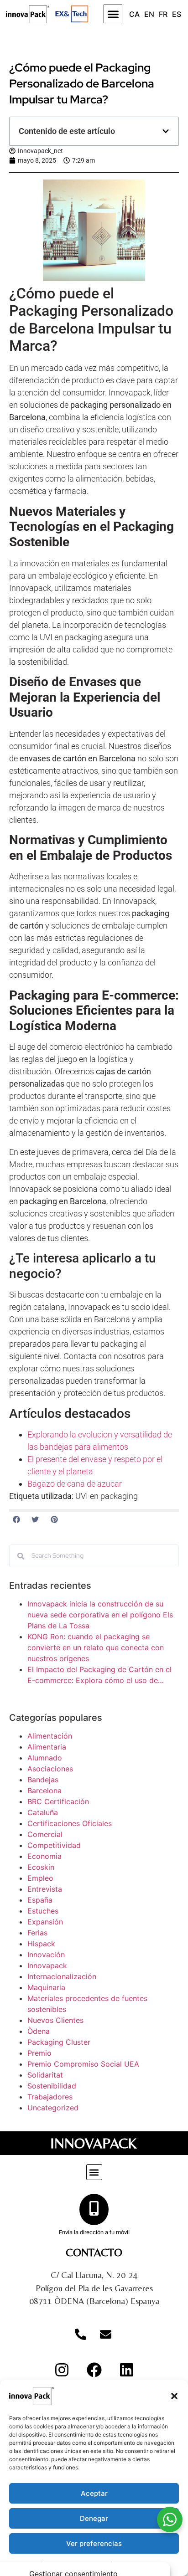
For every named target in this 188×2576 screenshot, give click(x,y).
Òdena (39, 2031)
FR (163, 14)
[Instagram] (62, 2370)
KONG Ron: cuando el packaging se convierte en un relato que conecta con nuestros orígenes (96, 1647)
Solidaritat (45, 2075)
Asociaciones (50, 1769)
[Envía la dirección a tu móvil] (94, 2209)
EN (149, 14)
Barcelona (44, 1791)
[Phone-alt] (80, 2335)
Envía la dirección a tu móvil (94, 2232)
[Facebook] (94, 2370)
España (40, 1900)
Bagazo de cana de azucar (75, 1484)
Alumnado (45, 1758)
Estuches (43, 1911)
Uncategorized (53, 2108)
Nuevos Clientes (55, 2020)
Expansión (45, 1922)
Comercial (45, 1834)
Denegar (94, 2518)
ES (177, 14)
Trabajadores (50, 2097)
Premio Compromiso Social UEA (83, 2064)
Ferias (37, 1933)
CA (134, 14)
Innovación (46, 1955)
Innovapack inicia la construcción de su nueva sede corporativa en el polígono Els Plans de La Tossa (100, 1615)
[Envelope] (105, 2335)
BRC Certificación (58, 1801)
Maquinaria (46, 1987)
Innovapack (47, 1965)
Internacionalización (62, 1976)
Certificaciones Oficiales (70, 1823)
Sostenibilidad (52, 2086)
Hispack (41, 1944)
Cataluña (43, 1812)
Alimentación (50, 1736)
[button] (174, 2396)
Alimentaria (47, 1747)
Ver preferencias (94, 2543)
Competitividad (54, 1845)
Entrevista (45, 1889)
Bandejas (43, 1780)
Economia (44, 1856)
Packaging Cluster (59, 2042)
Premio (39, 2053)
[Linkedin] (126, 2370)
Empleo (40, 1878)
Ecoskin (41, 1867)
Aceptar (94, 2493)
